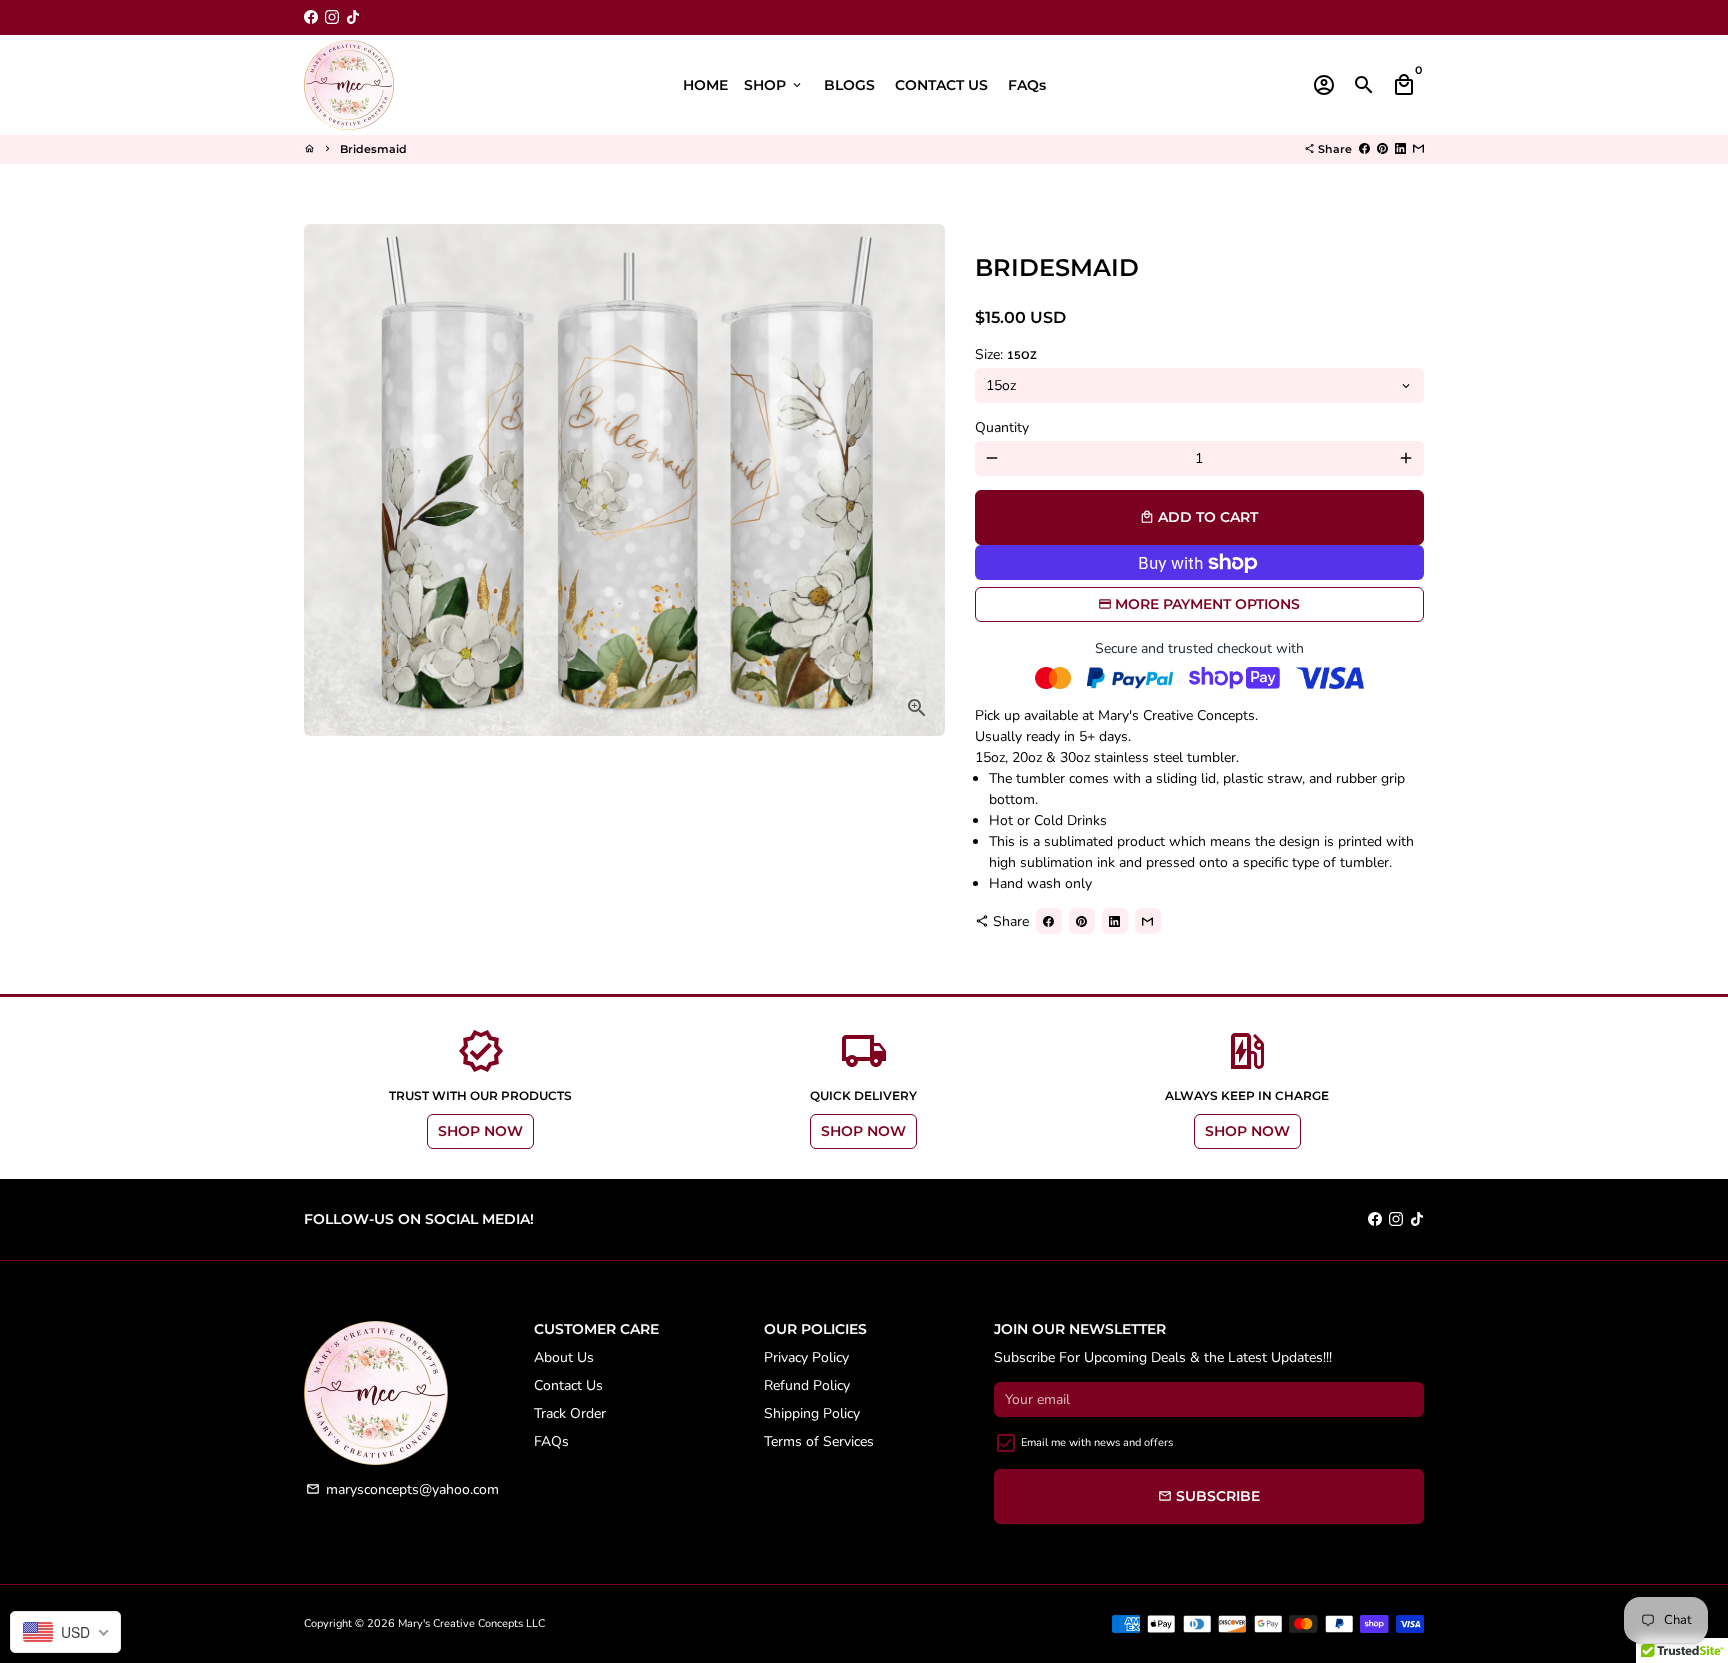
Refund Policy (807, 1385)
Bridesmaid (373, 149)
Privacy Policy (806, 1357)
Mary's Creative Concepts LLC (471, 1623)
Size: (1006, 354)
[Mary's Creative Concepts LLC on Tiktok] (353, 17)
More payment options (1207, 604)
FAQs (1027, 85)
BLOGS (849, 85)
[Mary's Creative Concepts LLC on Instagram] (332, 17)
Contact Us (568, 1385)
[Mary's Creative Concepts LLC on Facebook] (311, 17)
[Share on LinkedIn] (1400, 149)
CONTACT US (941, 85)
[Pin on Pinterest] (1382, 149)
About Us (564, 1357)
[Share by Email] (1418, 149)
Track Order (570, 1413)
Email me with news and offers (1097, 1442)
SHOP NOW (480, 1131)
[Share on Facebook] (1364, 149)
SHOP (774, 85)
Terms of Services (819, 1441)
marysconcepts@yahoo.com (402, 1489)
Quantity (1002, 427)
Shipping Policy (812, 1413)
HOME (705, 85)
